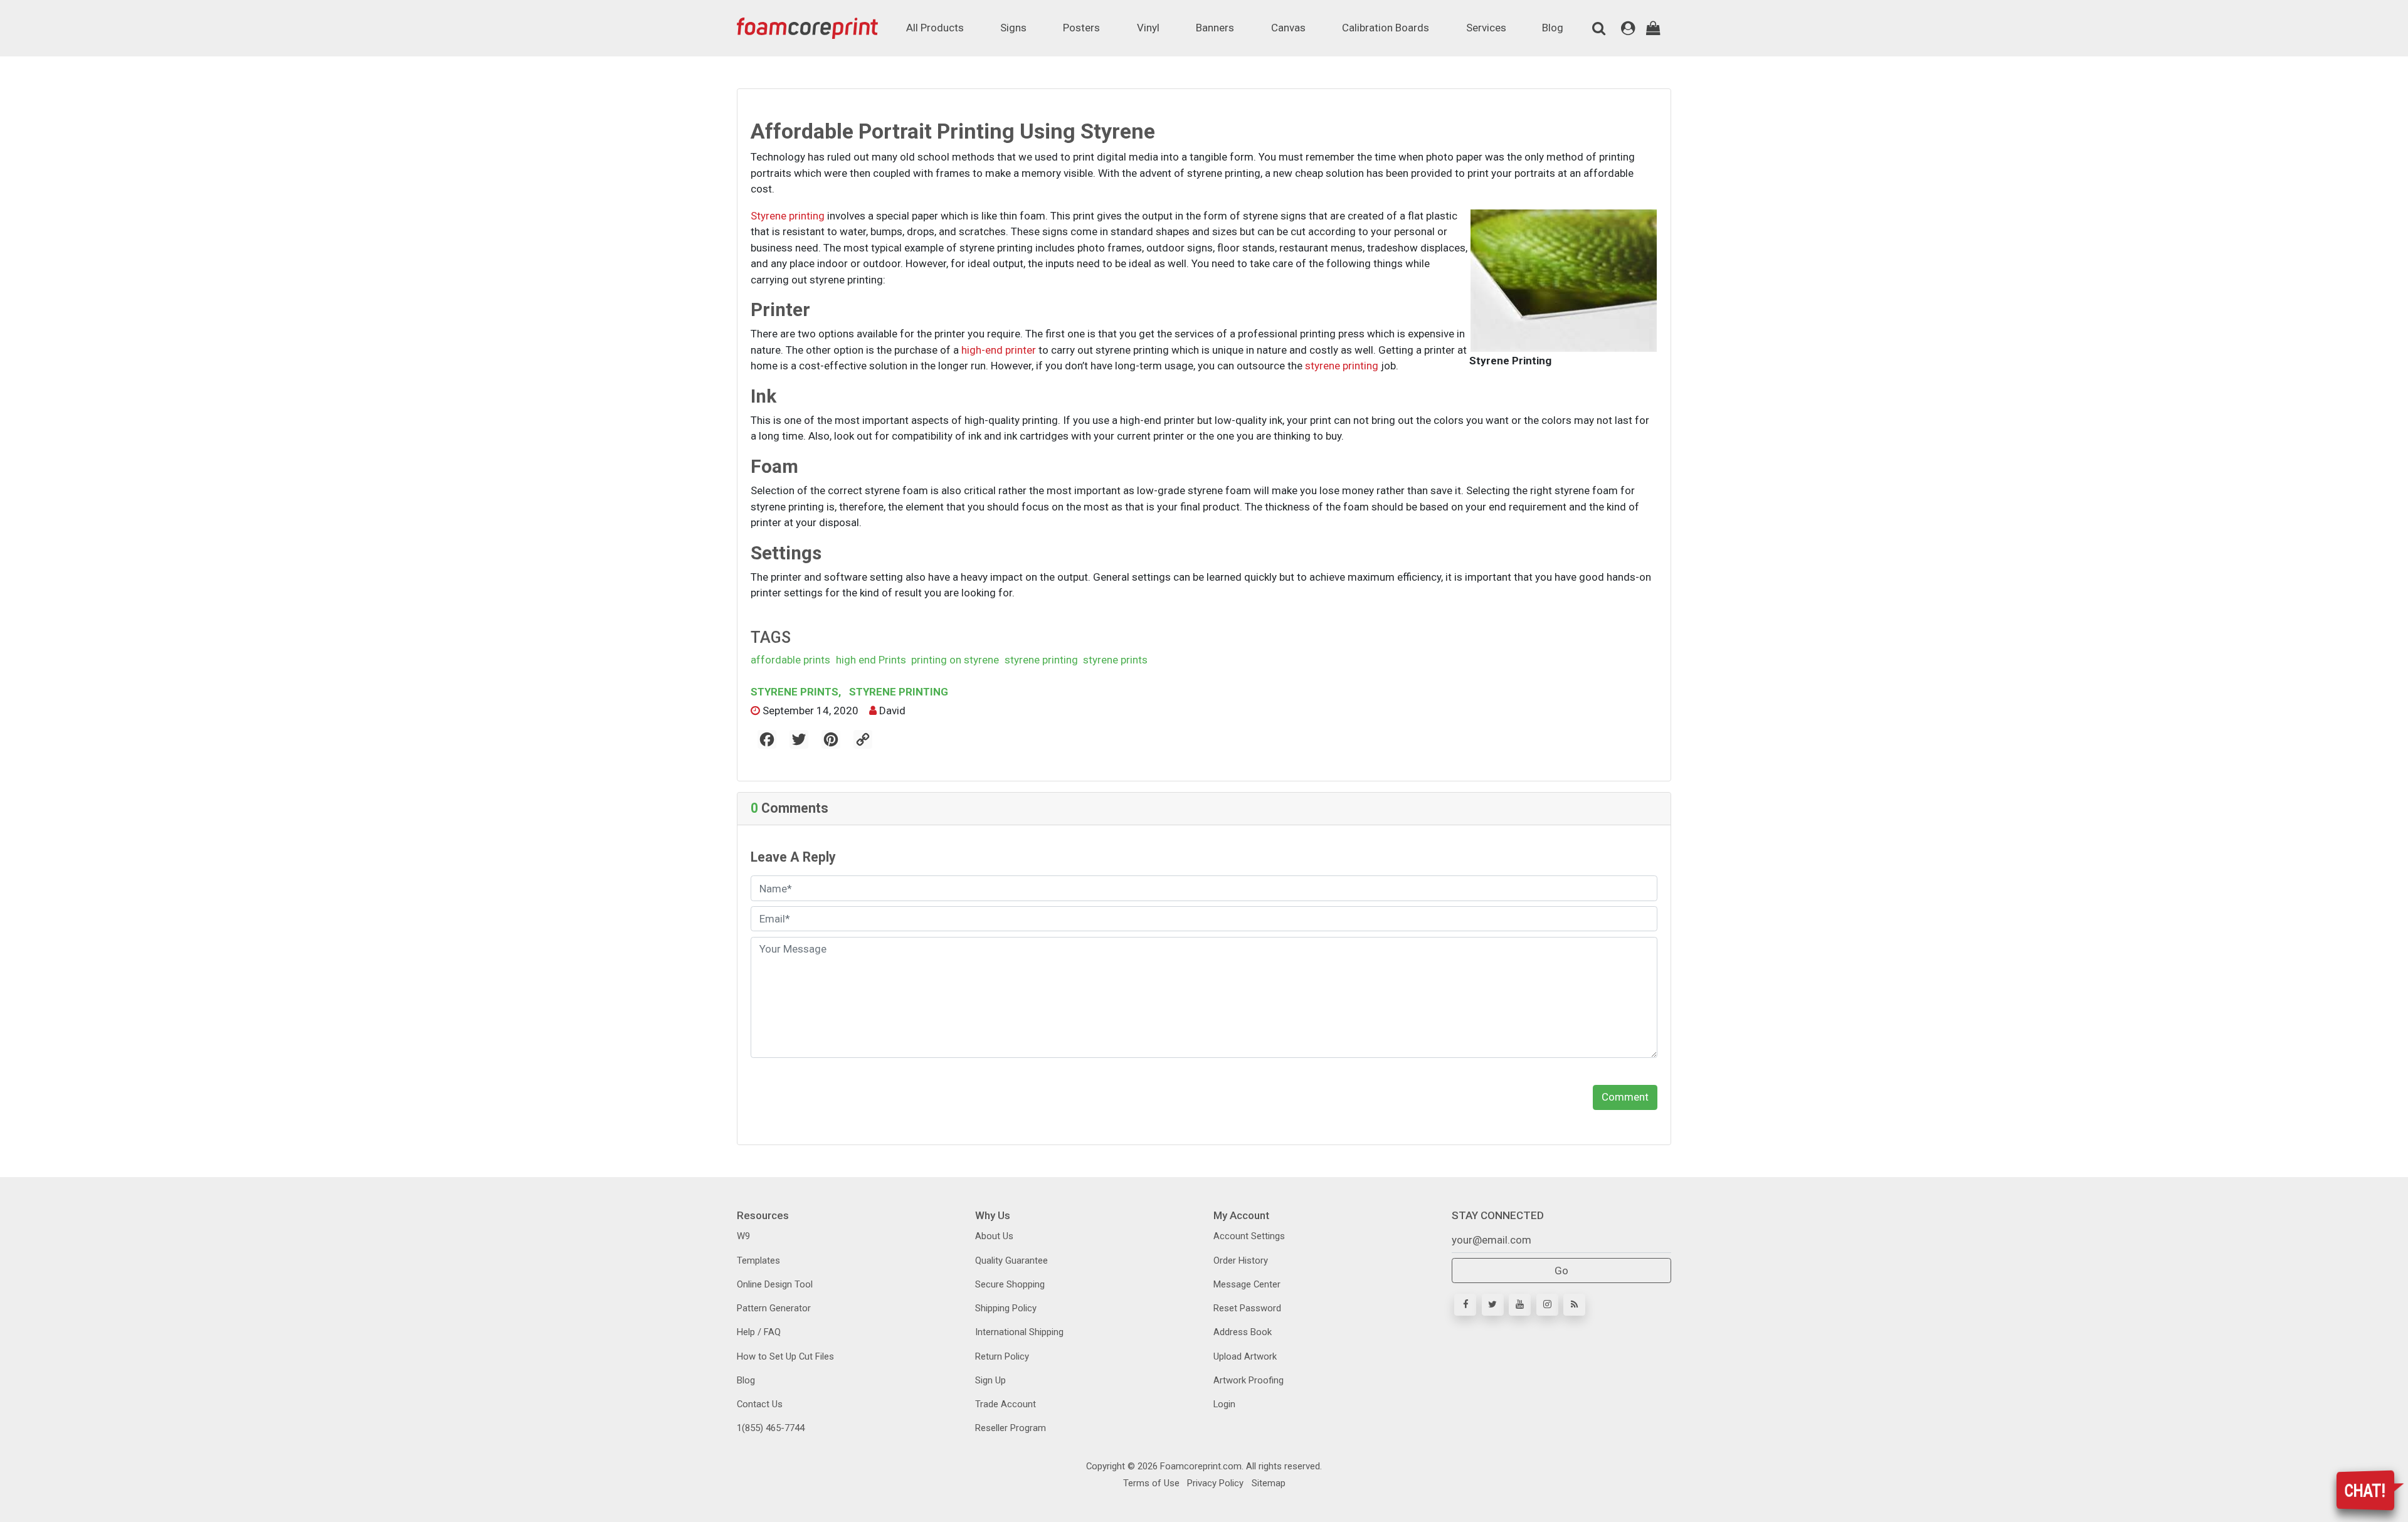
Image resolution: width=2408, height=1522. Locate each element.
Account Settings (1249, 1236)
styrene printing (1342, 366)
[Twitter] (1493, 1305)
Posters (1081, 28)
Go (1561, 1271)
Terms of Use (1151, 1483)
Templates (758, 1260)
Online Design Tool (775, 1284)
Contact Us (760, 1404)
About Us (994, 1236)
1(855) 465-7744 (771, 1428)
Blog (1553, 28)
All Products (935, 28)
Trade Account (1006, 1404)
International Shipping (1019, 1332)
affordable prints (790, 660)
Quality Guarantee (1011, 1260)
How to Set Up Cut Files (785, 1356)
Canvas (1288, 28)
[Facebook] (1465, 1305)
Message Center (1247, 1284)
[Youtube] (1520, 1305)
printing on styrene (955, 660)
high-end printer (999, 350)
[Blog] (1574, 1305)
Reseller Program (1011, 1428)
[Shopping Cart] (1653, 28)
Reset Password (1247, 1308)
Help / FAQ (759, 1332)
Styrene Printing (897, 692)
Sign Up (990, 1380)
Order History (1241, 1260)
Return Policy (1002, 1356)
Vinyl (1148, 28)
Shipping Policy (1006, 1308)
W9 (743, 1236)
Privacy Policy (1214, 1483)
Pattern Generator (774, 1308)
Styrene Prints (796, 692)
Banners (1215, 28)
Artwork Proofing (1249, 1380)
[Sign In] (1628, 28)
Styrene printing (788, 216)
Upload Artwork (1245, 1356)
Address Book (1243, 1332)
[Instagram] (1547, 1305)
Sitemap (1267, 1483)
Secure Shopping (1010, 1284)
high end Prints (871, 660)
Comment (1625, 1097)
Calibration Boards (1386, 28)
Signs (1013, 28)
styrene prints (1115, 660)
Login (1224, 1404)
